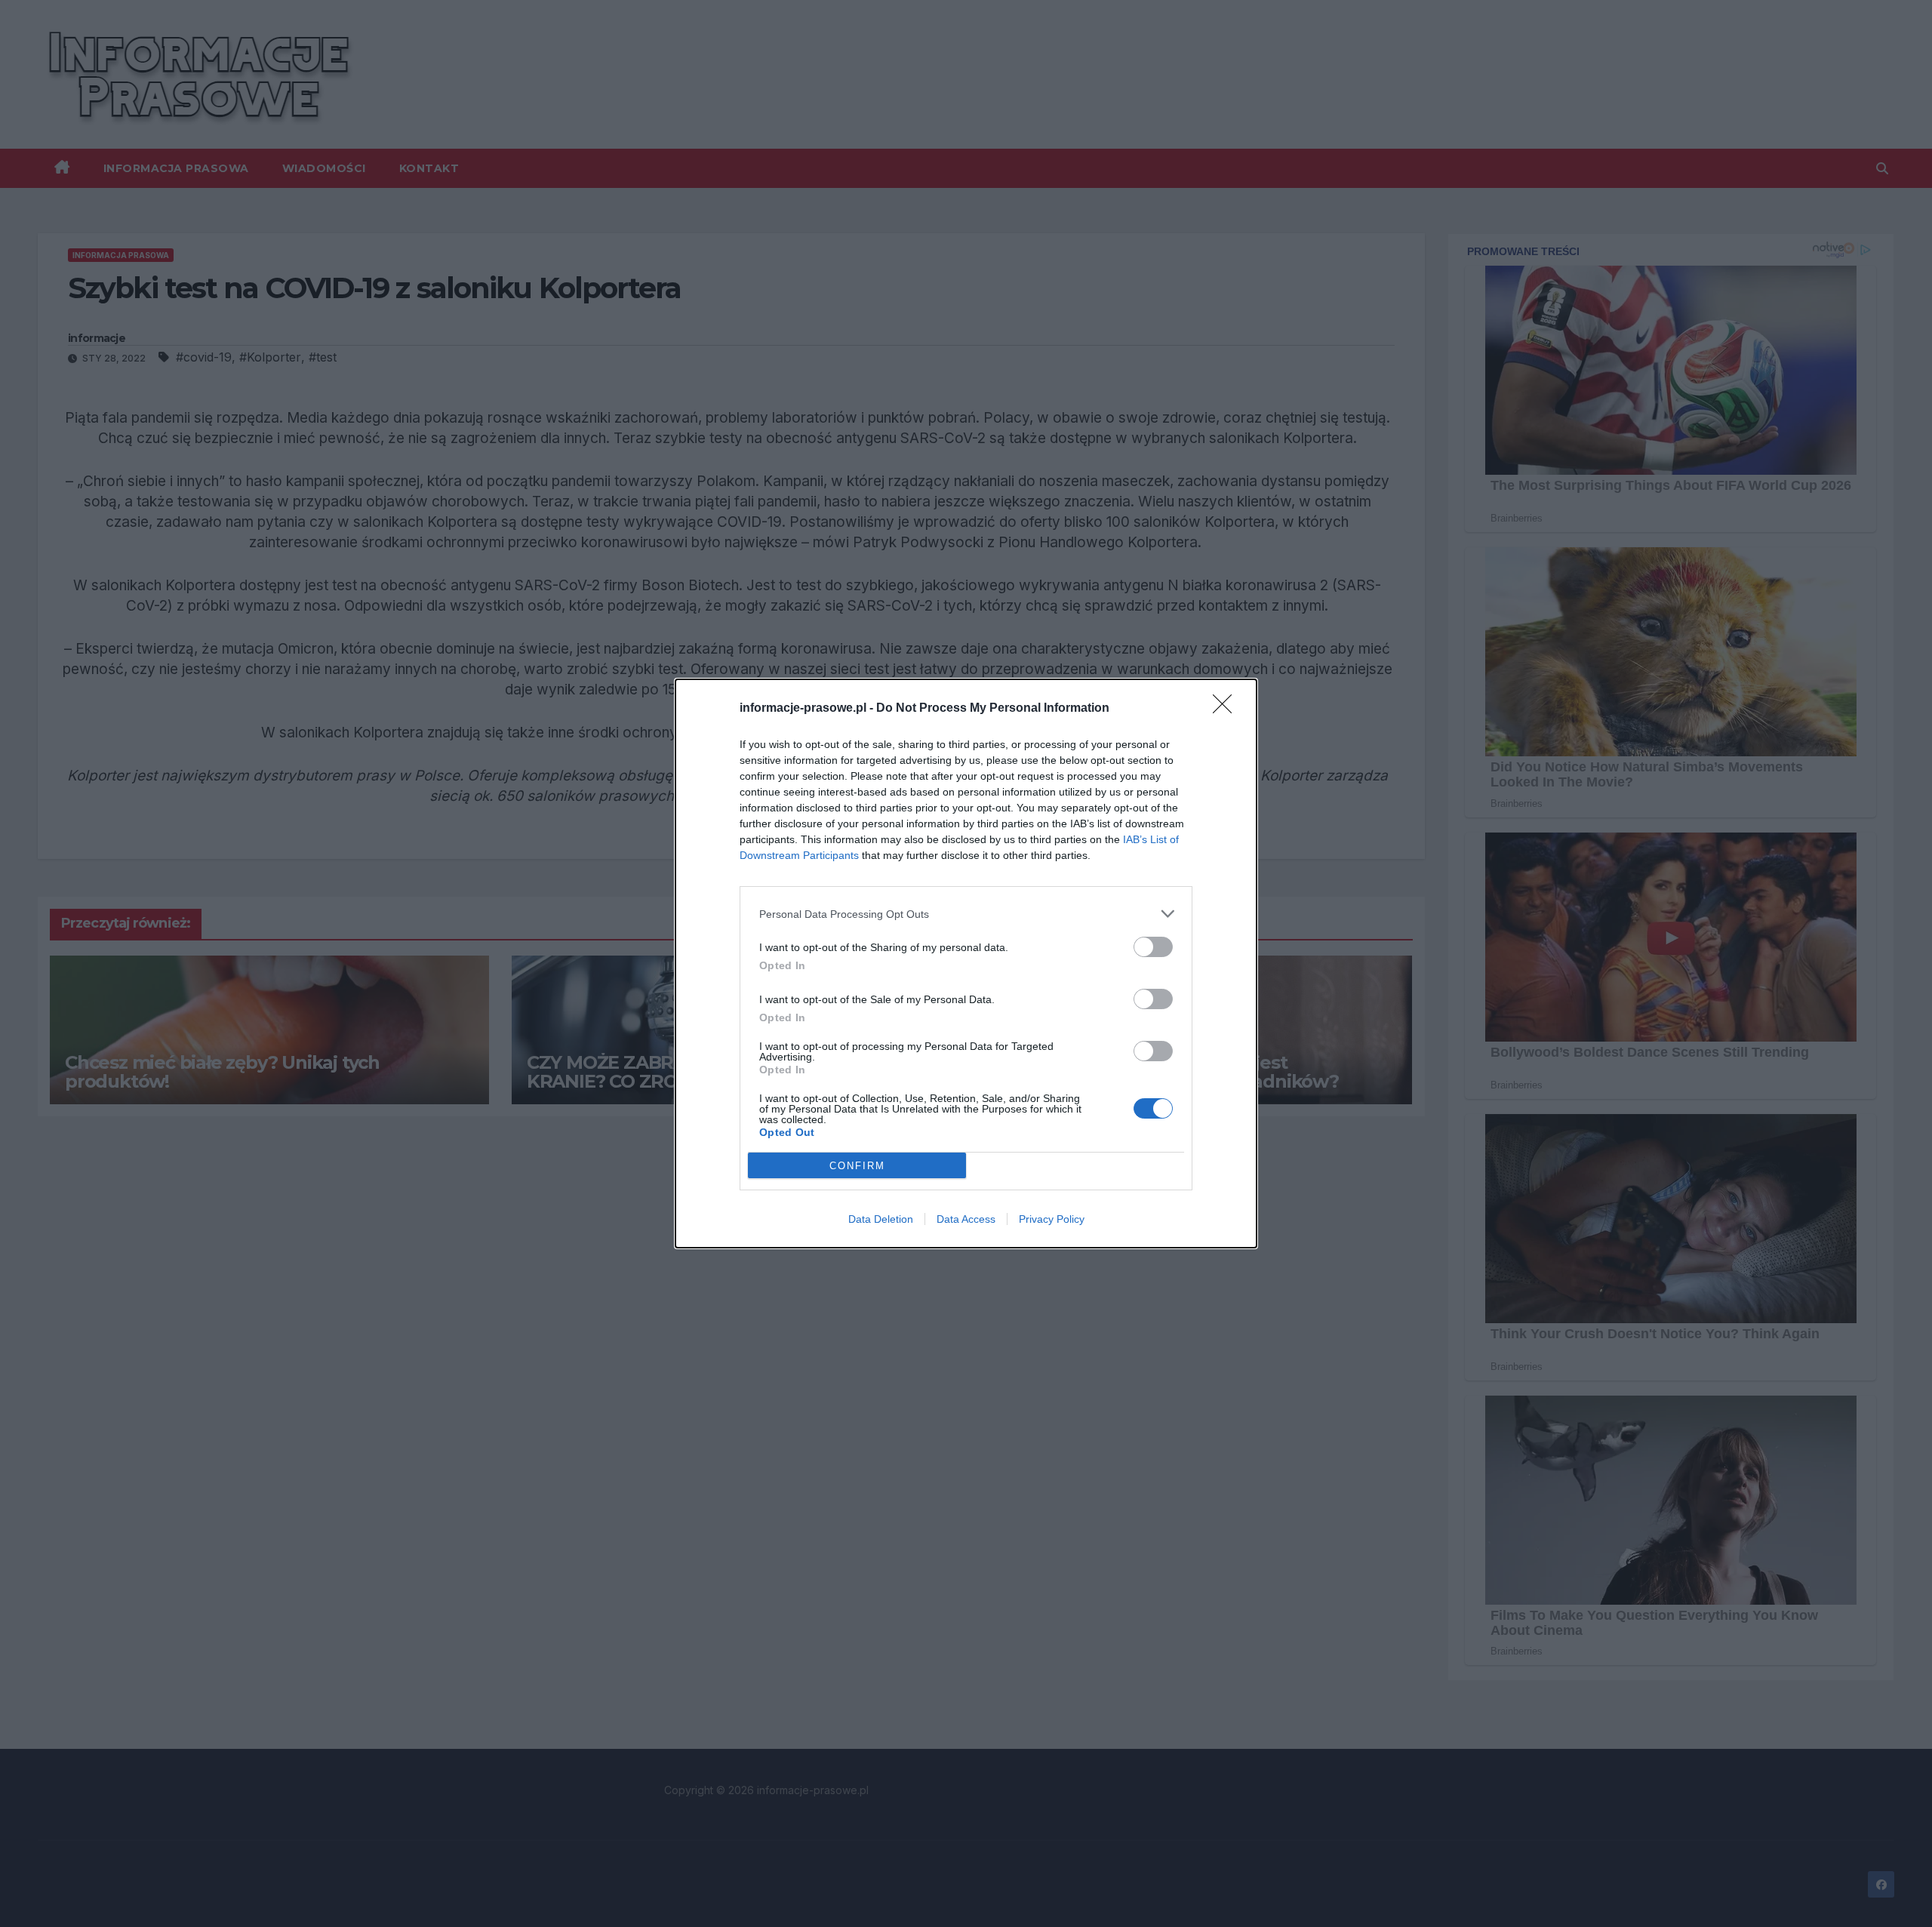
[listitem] (966, 914)
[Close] (1227, 709)
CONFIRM (857, 1166)
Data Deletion (881, 1219)
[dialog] (966, 963)
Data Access (966, 1219)
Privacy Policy (1052, 1219)
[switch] (1153, 947)
